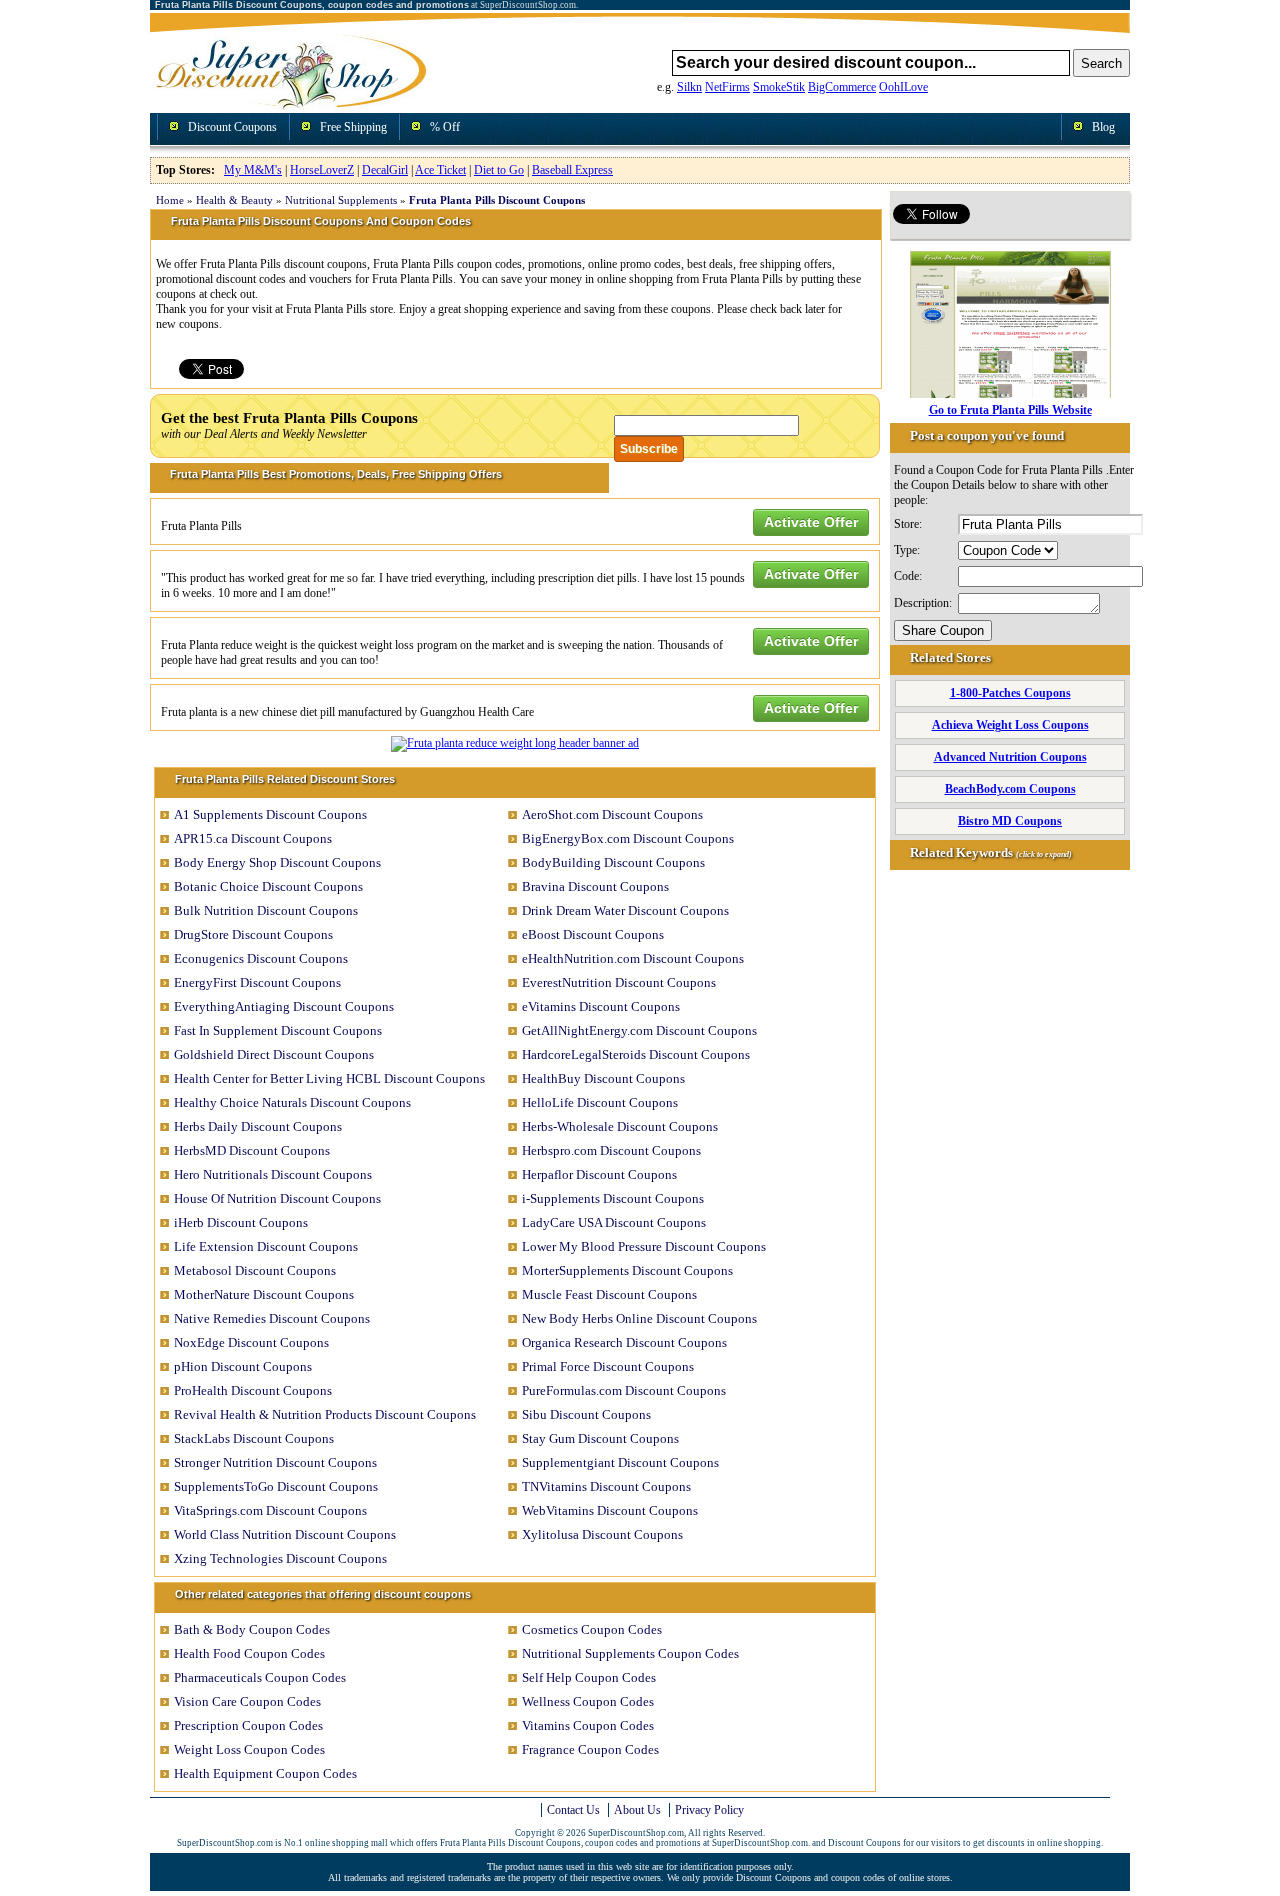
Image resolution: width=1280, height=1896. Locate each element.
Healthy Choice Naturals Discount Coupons (292, 1102)
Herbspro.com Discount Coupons (611, 1150)
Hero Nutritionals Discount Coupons (273, 1174)
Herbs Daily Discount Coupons (258, 1126)
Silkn (689, 87)
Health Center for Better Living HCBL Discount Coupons (329, 1078)
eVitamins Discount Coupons (601, 1006)
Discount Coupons (232, 127)
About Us (637, 1810)
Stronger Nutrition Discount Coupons (275, 1462)
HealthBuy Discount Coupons (603, 1078)
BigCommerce (842, 87)
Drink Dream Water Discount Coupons (625, 910)
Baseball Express (572, 170)
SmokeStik (779, 87)
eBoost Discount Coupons (593, 934)
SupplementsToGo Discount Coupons (276, 1486)
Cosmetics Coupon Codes (592, 1629)
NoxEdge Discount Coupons (251, 1342)
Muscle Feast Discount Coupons (609, 1294)
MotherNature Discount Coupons (264, 1294)
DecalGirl (385, 170)
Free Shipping (353, 127)
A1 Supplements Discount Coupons (270, 814)
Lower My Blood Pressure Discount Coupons (644, 1246)
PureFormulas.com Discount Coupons (624, 1390)
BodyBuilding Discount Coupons (613, 862)
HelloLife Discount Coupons (600, 1102)
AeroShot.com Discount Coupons (612, 814)
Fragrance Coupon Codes (590, 1749)
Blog (1103, 127)
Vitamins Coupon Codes (588, 1725)
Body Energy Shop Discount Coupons (277, 862)
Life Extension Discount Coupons (266, 1246)
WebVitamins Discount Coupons (610, 1510)
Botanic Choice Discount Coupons (268, 886)
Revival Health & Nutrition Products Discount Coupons (325, 1414)
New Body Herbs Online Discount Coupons (639, 1318)
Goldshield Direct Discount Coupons (274, 1054)
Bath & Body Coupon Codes (252, 1629)
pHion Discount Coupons (243, 1366)
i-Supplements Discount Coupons (613, 1198)
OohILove (903, 87)
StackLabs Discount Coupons (254, 1438)
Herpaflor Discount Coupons (599, 1174)
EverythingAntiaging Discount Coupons (284, 1006)
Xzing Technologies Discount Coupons (280, 1558)
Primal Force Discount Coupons (608, 1366)
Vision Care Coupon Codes (247, 1701)
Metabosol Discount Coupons (255, 1270)
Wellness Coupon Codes (588, 1701)
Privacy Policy (709, 1810)
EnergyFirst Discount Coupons (257, 982)
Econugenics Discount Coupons (261, 958)
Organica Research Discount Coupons (624, 1342)
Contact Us (573, 1810)
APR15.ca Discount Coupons (253, 838)
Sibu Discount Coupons (586, 1414)
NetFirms (727, 87)
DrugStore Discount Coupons (253, 934)
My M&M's (253, 170)
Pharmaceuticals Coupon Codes (260, 1677)
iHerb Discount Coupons (241, 1222)
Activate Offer (811, 522)
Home (170, 200)
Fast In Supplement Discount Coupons (278, 1030)
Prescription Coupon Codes (248, 1725)
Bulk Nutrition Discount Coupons (266, 910)
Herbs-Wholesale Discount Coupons (620, 1126)
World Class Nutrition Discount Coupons (285, 1534)
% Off (445, 127)
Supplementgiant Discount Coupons (620, 1462)
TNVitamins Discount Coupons (606, 1486)
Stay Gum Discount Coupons (600, 1438)
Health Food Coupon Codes (249, 1653)
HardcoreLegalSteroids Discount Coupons (636, 1054)
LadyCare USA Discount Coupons (614, 1222)
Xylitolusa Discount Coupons (602, 1534)
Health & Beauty (234, 200)
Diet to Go (499, 170)
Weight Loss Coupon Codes (249, 1749)
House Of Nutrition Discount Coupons (277, 1198)
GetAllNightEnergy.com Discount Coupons (639, 1030)
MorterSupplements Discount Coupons (627, 1270)
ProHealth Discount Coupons (253, 1390)
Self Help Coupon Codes (589, 1677)
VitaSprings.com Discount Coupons (270, 1510)
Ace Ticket (440, 170)
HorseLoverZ (322, 170)
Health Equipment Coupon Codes (265, 1773)
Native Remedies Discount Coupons (272, 1318)
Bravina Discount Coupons (595, 886)
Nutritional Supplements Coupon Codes (630, 1653)
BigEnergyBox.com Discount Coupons (628, 838)
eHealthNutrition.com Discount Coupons (633, 958)
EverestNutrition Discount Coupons (619, 982)
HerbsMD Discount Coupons (252, 1150)
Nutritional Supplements (341, 200)
